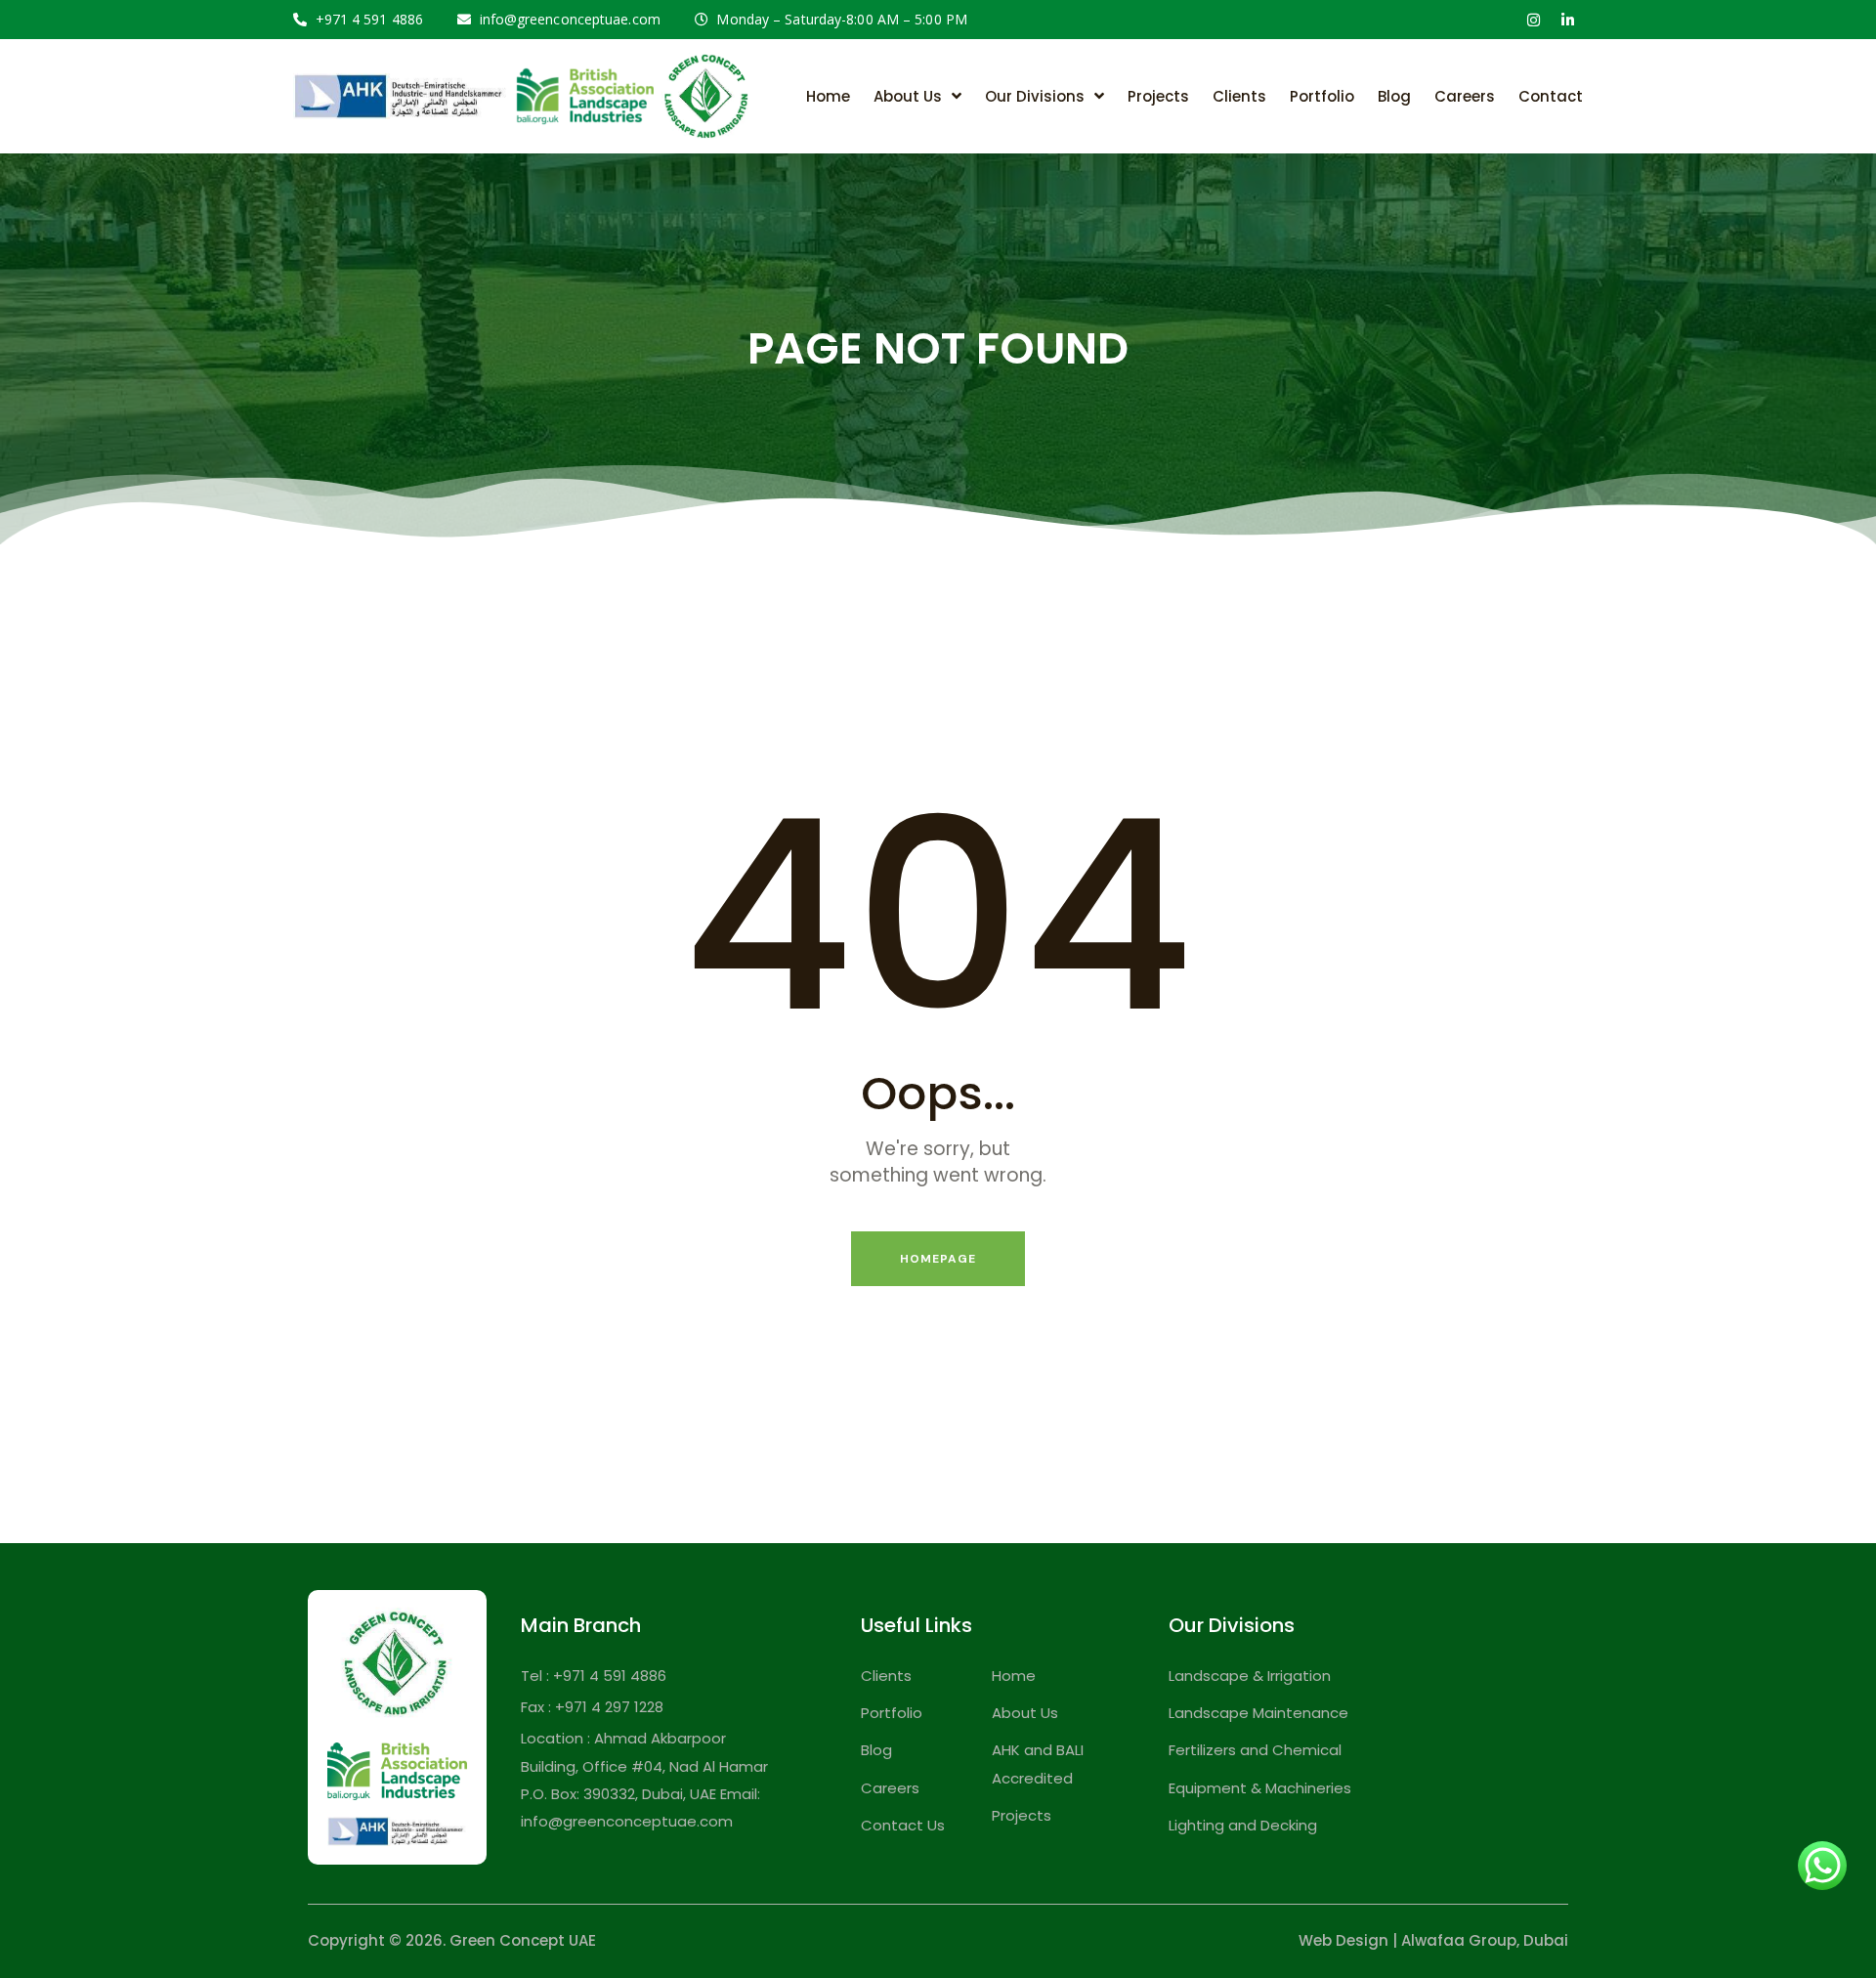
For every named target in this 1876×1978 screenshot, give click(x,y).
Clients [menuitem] (1239, 96)
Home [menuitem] (828, 96)
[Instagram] (1533, 20)
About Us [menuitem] (908, 96)
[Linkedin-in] (1567, 20)
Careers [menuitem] (1465, 96)
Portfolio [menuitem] (1322, 96)
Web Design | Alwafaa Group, (1409, 1940)
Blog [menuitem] (1394, 96)
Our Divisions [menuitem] (1035, 96)
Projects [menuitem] (1158, 96)
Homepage (938, 1259)
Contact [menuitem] (1551, 96)
